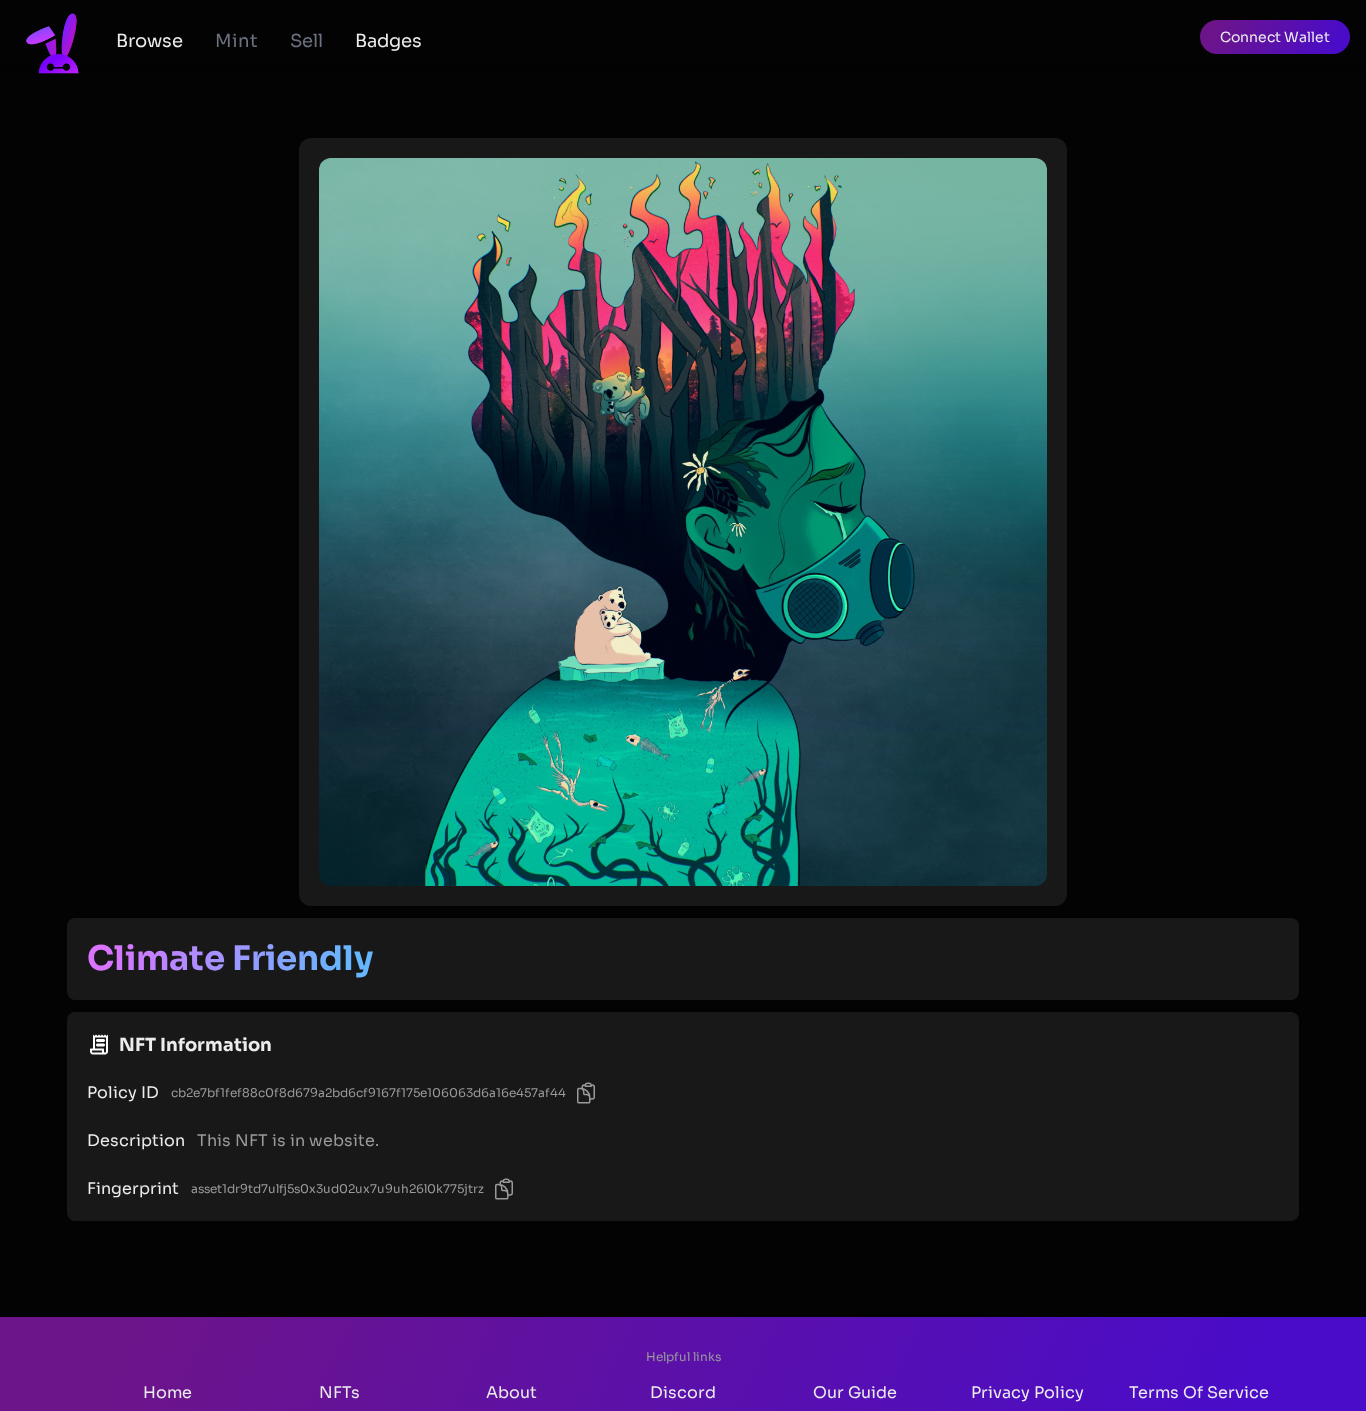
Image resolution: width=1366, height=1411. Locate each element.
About (511, 1392)
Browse (149, 41)
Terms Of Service (1199, 1392)
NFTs (339, 1392)
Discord (683, 1392)
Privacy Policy (1027, 1392)
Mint (236, 41)
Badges (388, 41)
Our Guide (855, 1392)
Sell (306, 41)
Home (167, 1392)
